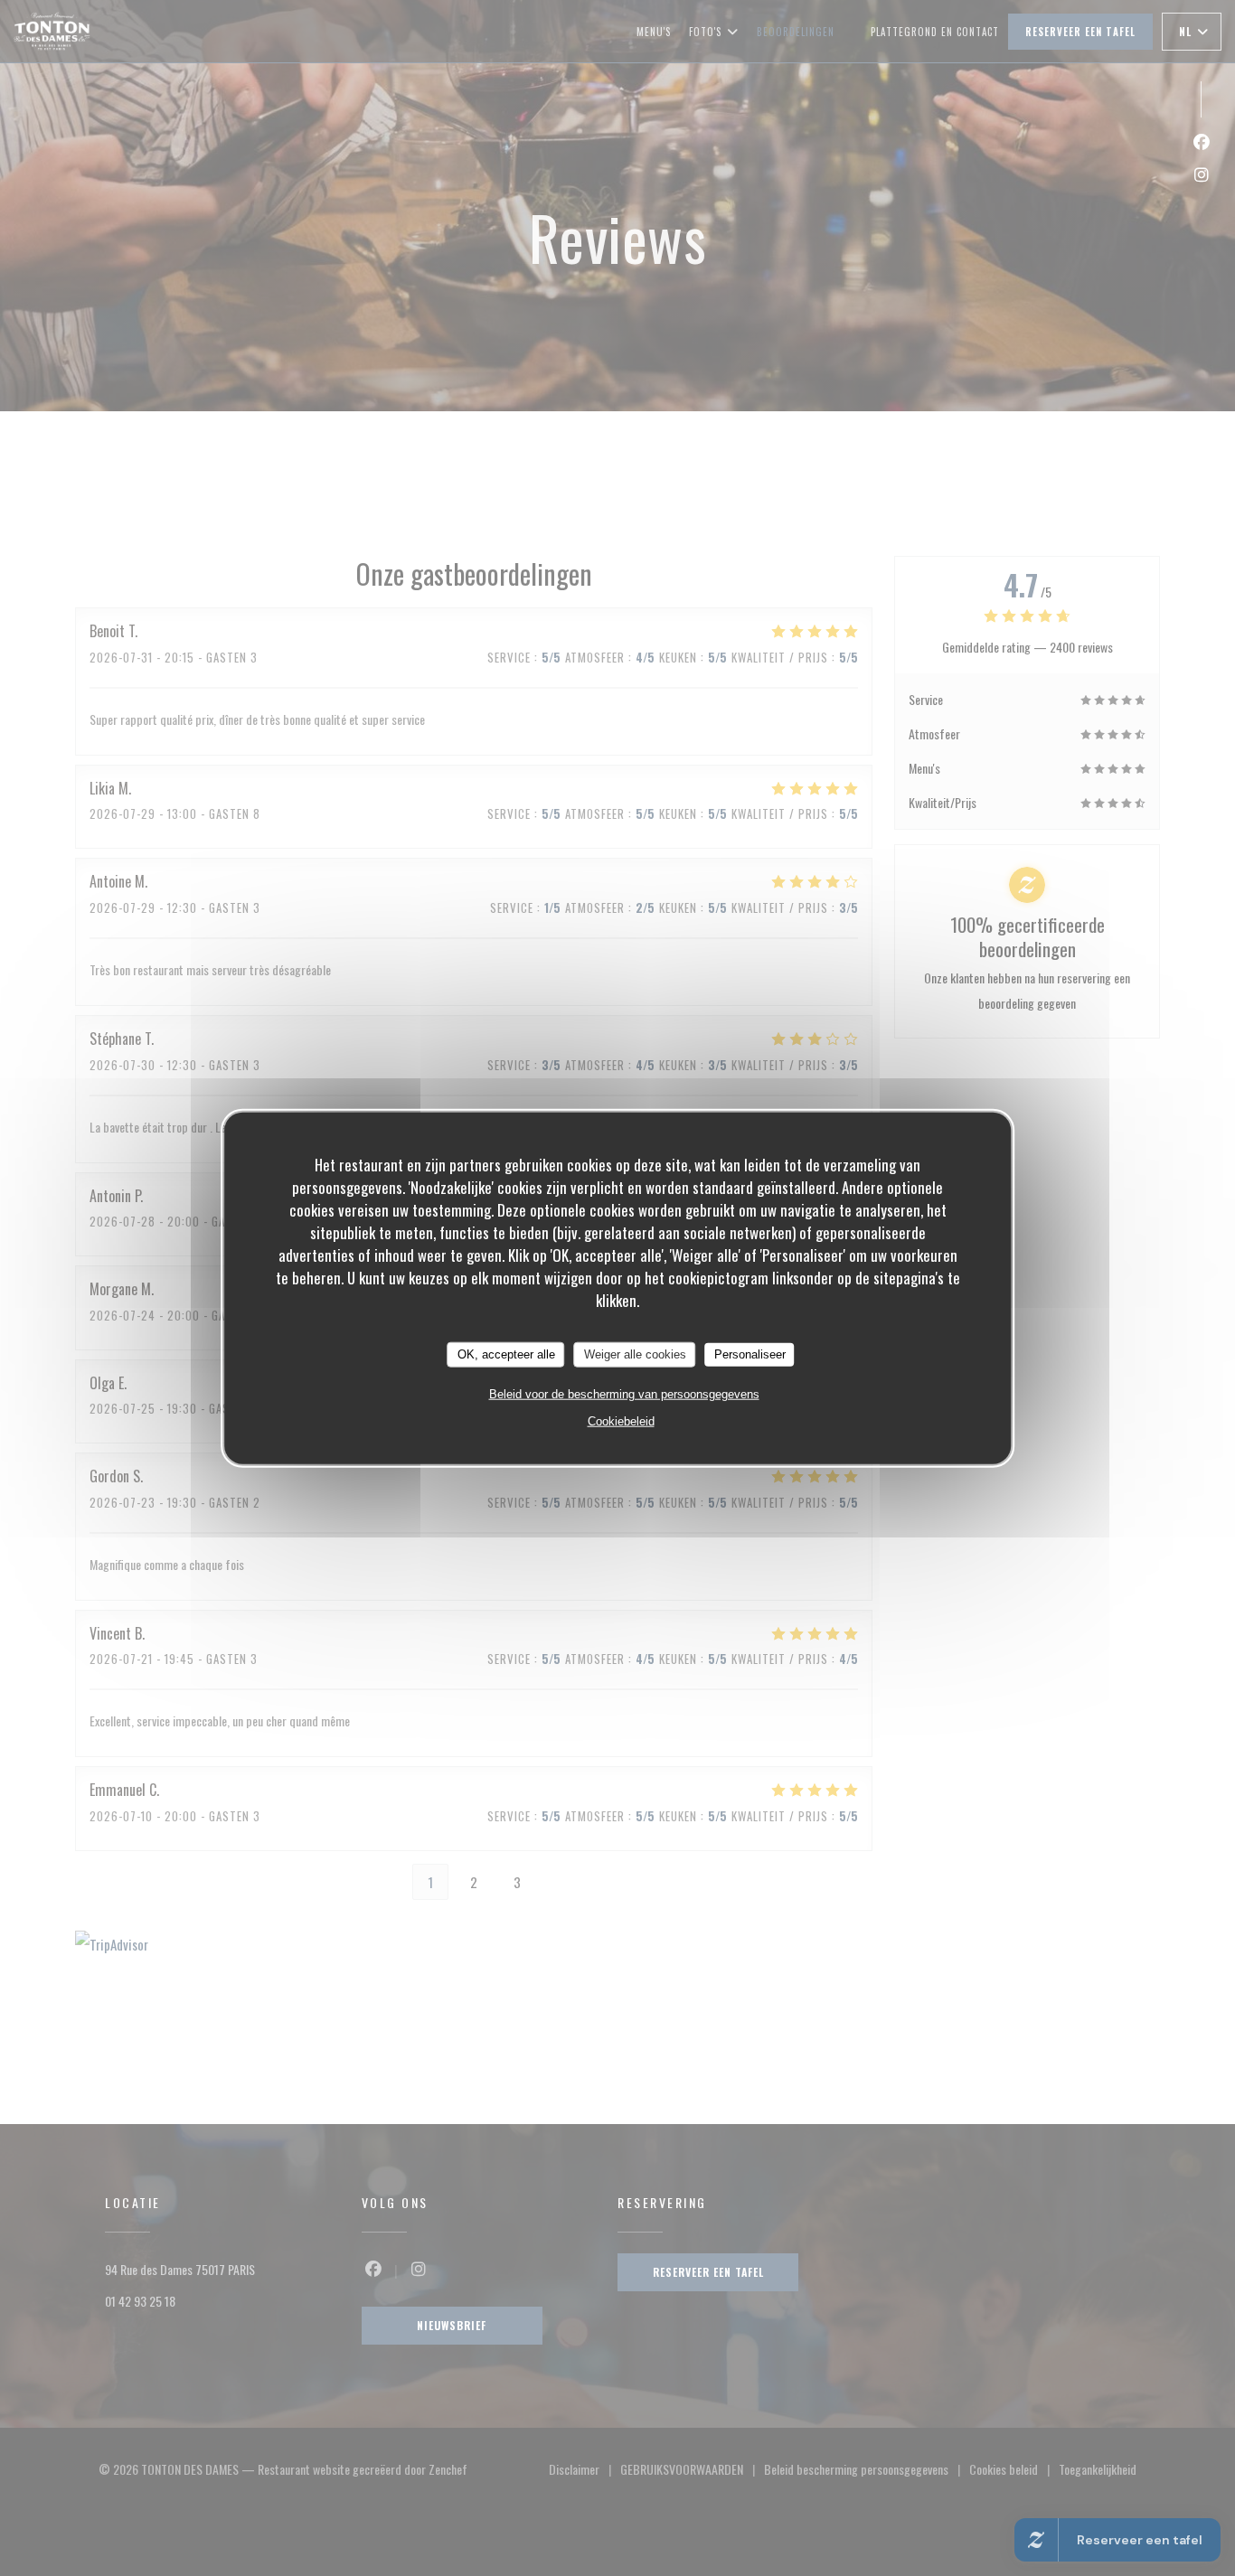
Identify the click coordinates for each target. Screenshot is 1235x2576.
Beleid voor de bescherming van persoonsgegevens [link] (624, 1393)
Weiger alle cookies (635, 1354)
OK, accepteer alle (506, 1354)
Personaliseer (750, 1354)
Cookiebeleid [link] (621, 1420)
